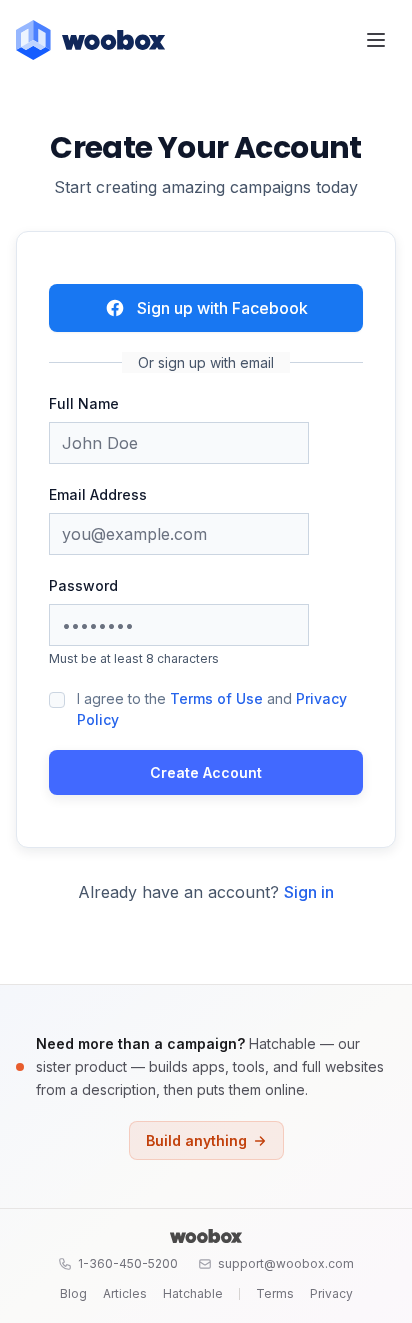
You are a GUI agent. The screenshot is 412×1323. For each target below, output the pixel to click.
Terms (275, 1293)
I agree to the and (212, 709)
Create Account (206, 772)
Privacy (331, 1293)
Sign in (309, 892)
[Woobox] (206, 1236)
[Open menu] (376, 40)
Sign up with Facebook (222, 308)
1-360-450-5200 (128, 1263)
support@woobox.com (286, 1263)
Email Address (98, 494)
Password (83, 585)
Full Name (84, 403)
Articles (125, 1293)
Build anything (196, 1140)
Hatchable (193, 1293)
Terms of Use (216, 698)
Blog (73, 1293)
